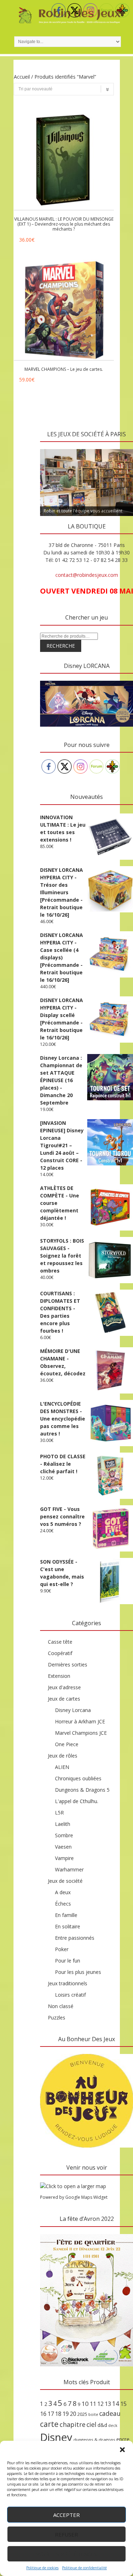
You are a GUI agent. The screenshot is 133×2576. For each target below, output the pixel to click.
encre (123, 2439)
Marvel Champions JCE (81, 1733)
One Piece (67, 1744)
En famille (66, 1915)
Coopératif (60, 1653)
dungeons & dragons (94, 2440)
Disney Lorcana (73, 1710)
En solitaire (68, 1926)
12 (100, 2404)
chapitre (73, 2424)
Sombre (64, 1835)
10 (85, 2404)
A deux (63, 1892)
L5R (59, 1813)
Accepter (66, 2515)
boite (93, 2414)
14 (116, 2403)
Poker (62, 1949)
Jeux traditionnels (68, 1983)
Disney (56, 2437)
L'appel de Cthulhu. (77, 1801)
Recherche (61, 646)
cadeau (110, 2413)
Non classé (61, 2006)
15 (123, 2404)
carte (49, 2424)
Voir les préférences (66, 2554)
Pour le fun (68, 1961)
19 (66, 2414)
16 (43, 2414)
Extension (59, 1676)
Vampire (64, 1858)
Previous (49, 447)
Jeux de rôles (63, 1756)
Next (124, 447)
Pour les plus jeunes (78, 1972)
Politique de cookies (42, 2568)
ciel (92, 2424)
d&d (102, 2425)
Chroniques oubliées (78, 1778)
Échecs (63, 1904)
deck (113, 2425)
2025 (82, 2414)
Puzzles (57, 2017)
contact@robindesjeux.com (87, 575)
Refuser (66, 2534)
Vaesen (63, 1847)
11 (93, 2404)
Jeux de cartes (64, 1699)
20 (73, 2414)
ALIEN (62, 1767)
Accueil (22, 77)
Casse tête (60, 1642)
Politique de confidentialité (84, 2568)
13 (108, 2404)
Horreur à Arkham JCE (80, 1721)
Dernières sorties (68, 1664)
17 (51, 2414)
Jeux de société (65, 1881)
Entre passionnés (75, 1938)
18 (58, 2414)
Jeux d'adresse (64, 1687)
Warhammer (69, 1869)
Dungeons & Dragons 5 (82, 1790)
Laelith (63, 1824)
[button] (122, 2450)
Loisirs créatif (70, 1995)
